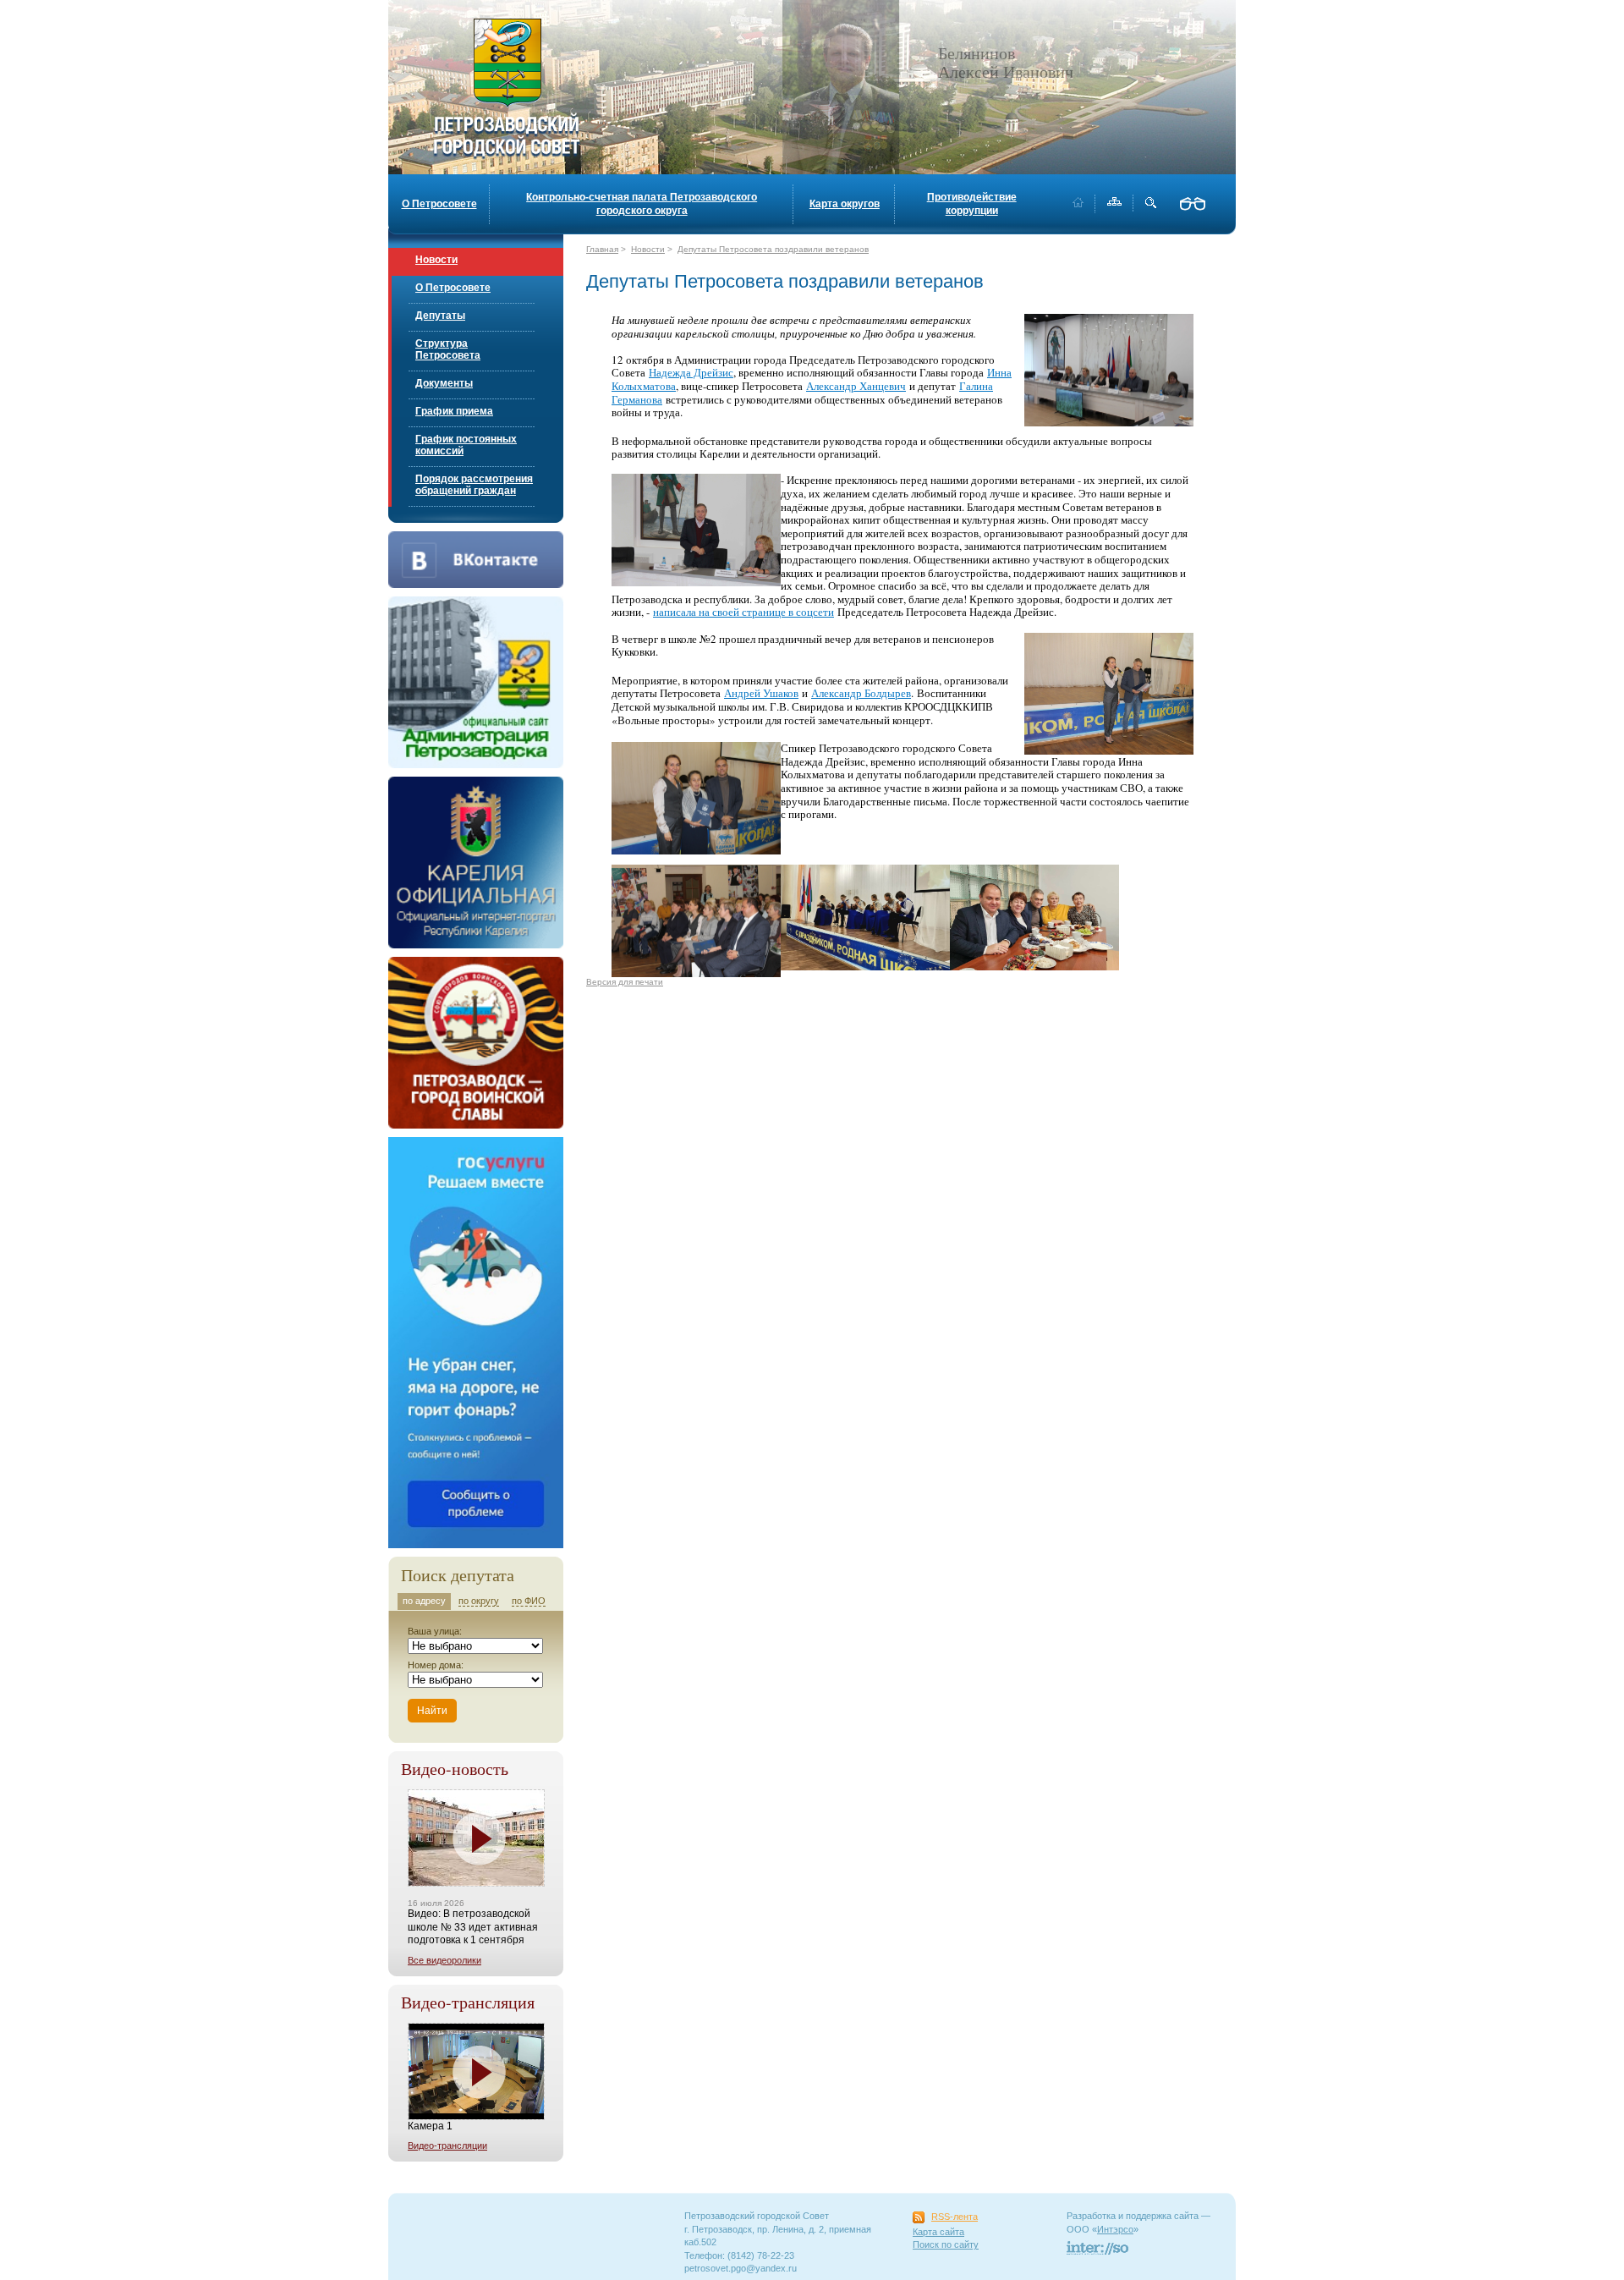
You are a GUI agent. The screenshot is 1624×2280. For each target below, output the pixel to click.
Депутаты (440, 316)
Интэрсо (1115, 2229)
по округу (479, 1601)
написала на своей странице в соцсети (743, 612)
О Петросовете (439, 204)
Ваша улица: (435, 1631)
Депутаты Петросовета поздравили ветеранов (773, 249)
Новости (436, 260)
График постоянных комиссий (466, 445)
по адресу (424, 1601)
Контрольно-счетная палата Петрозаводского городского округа (642, 204)
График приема (454, 411)
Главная (602, 249)
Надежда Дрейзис (691, 372)
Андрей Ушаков (761, 693)
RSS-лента (955, 2217)
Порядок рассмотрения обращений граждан (474, 485)
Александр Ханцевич (856, 386)
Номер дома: (436, 1665)
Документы (444, 383)
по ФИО (529, 1601)
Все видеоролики (444, 1960)
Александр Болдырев (861, 693)
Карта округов (845, 204)
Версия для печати (625, 982)
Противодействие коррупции (972, 204)
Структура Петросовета (448, 349)
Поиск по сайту (946, 2244)
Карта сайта (938, 2232)
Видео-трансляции (447, 2145)
